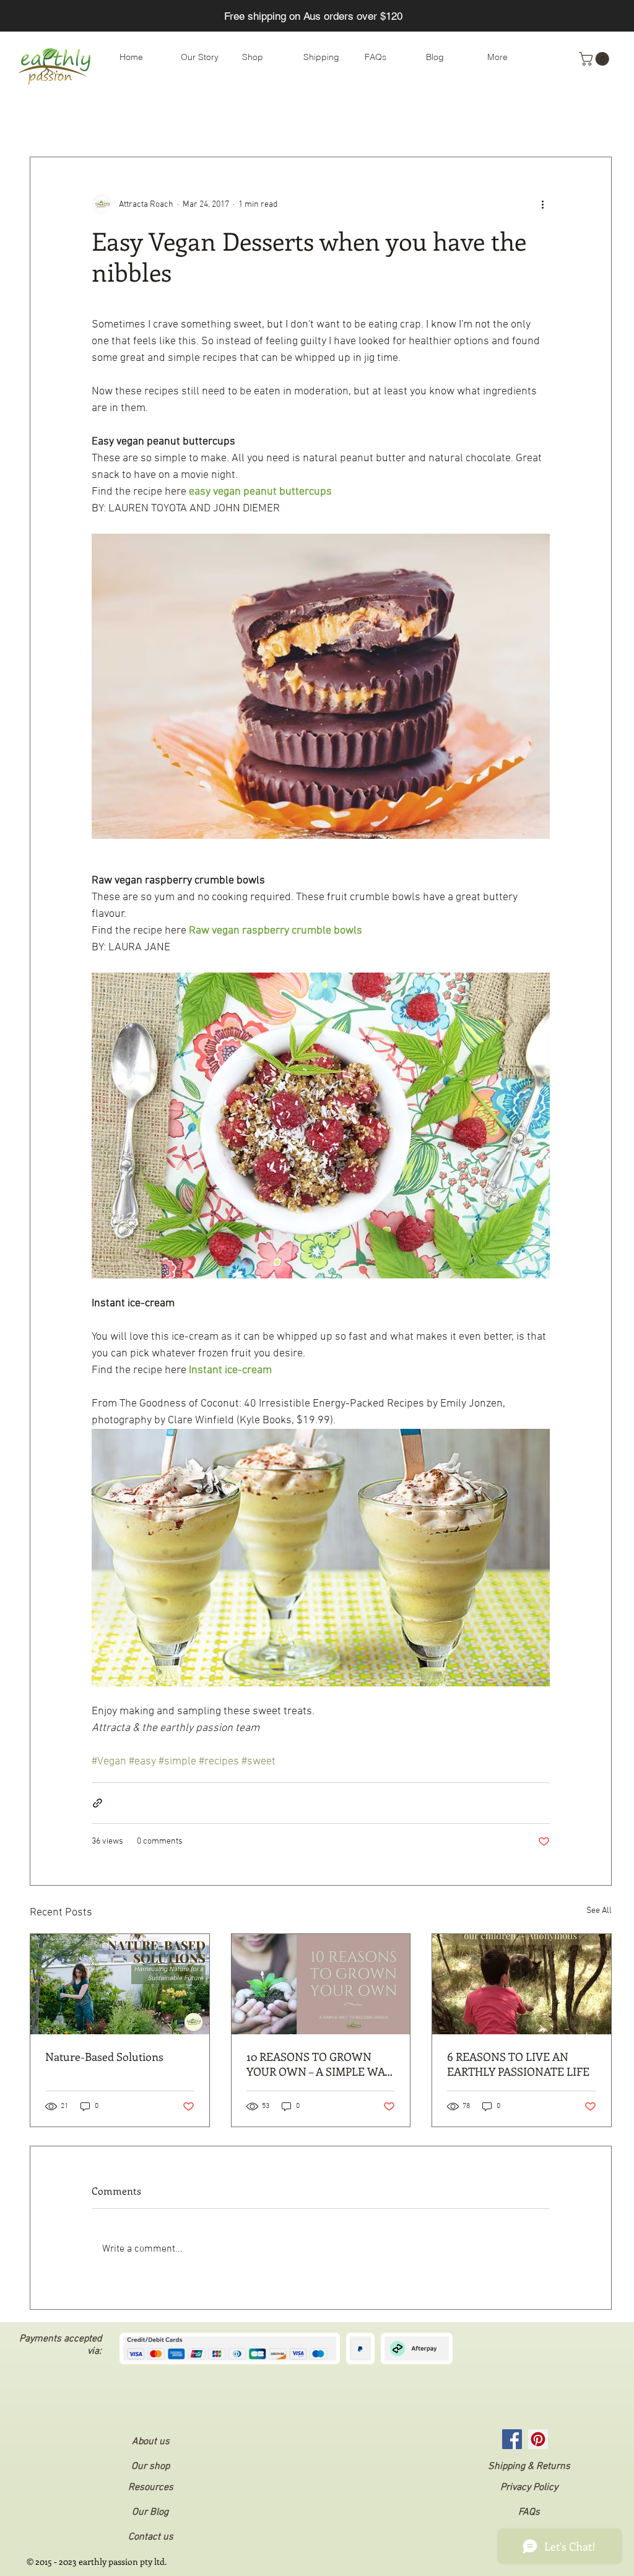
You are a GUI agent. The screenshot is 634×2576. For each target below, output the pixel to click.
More (493, 119)
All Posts (47, 119)
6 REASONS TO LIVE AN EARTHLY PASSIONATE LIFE (518, 2064)
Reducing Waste (213, 119)
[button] (596, 59)
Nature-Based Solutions (104, 2057)
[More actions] (542, 204)
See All (599, 1911)
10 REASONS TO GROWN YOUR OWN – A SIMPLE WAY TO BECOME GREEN (319, 2064)
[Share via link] (98, 1803)
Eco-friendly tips (123, 119)
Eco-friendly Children (312, 119)
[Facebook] (512, 2439)
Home (392, 119)
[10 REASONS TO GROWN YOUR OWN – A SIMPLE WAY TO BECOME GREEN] (321, 1984)
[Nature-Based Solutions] (120, 1984)
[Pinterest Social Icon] (538, 2439)
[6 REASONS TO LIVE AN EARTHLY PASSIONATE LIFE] (522, 1984)
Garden (443, 119)
